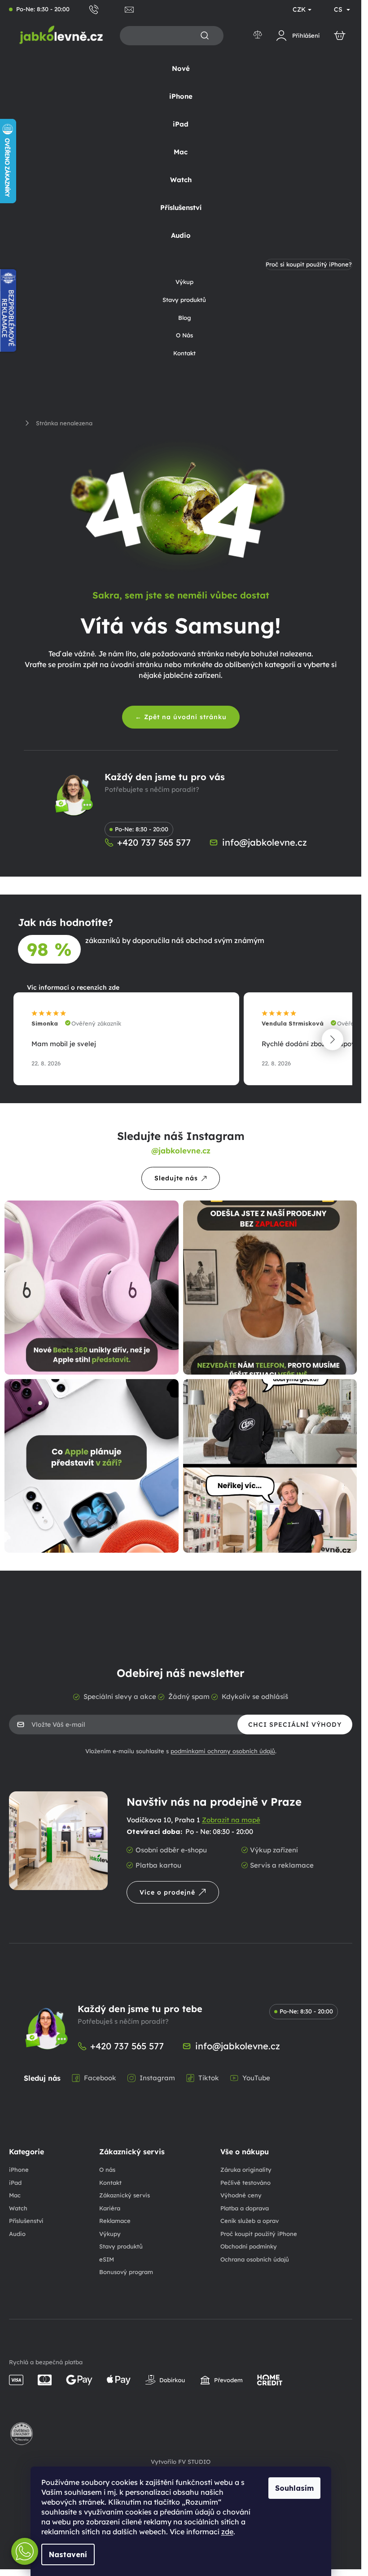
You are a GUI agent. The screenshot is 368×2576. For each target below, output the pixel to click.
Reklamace (115, 2221)
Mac (15, 2195)
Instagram (157, 2078)
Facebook (100, 2078)
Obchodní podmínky (249, 2246)
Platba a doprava (245, 2208)
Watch (18, 2208)
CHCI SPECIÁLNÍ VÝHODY (295, 1725)
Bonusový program (126, 2272)
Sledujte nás (176, 1178)
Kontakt (110, 2183)
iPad (15, 2183)
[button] (333, 1039)
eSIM (107, 2259)
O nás (107, 2170)
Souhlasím (294, 2488)
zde (227, 2532)
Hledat (205, 36)
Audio (17, 2234)
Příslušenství (26, 2221)
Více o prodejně (167, 1892)
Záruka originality (246, 2170)
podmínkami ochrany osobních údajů (223, 1751)
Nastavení (68, 2554)
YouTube (256, 2078)
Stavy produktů (121, 2246)
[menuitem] (181, 69)
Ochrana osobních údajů (255, 2259)
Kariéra (110, 2208)
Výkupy (110, 2234)
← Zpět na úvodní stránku (181, 717)
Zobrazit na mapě (231, 1820)
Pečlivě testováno (245, 2183)
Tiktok (209, 2078)
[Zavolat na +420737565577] (107, 9)
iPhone (19, 2170)
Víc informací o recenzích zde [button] (73, 987)
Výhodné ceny (241, 2195)
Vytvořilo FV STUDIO (181, 2462)
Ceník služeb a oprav (250, 2221)
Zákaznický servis (125, 2195)
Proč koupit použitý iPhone (259, 2234)
